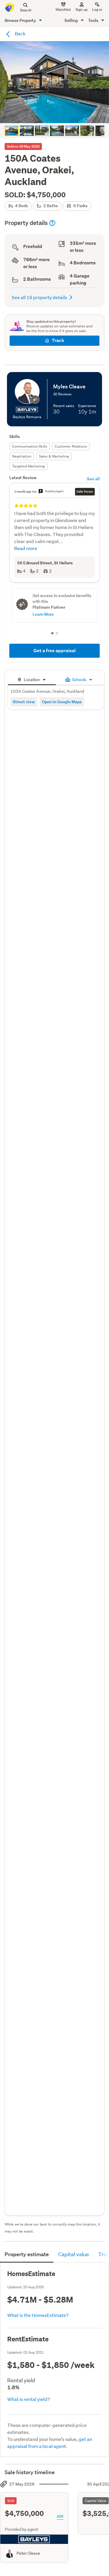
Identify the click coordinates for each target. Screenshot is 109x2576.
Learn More (43, 614)
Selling (72, 20)
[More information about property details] (52, 223)
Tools (94, 20)
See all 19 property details (39, 297)
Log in (97, 9)
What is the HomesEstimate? (38, 2315)
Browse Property (21, 20)
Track (58, 340)
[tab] (32, 679)
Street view (24, 702)
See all (93, 479)
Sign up (82, 9)
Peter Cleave (28, 2553)
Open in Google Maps (62, 702)
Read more (26, 548)
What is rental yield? (29, 2399)
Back (20, 33)
